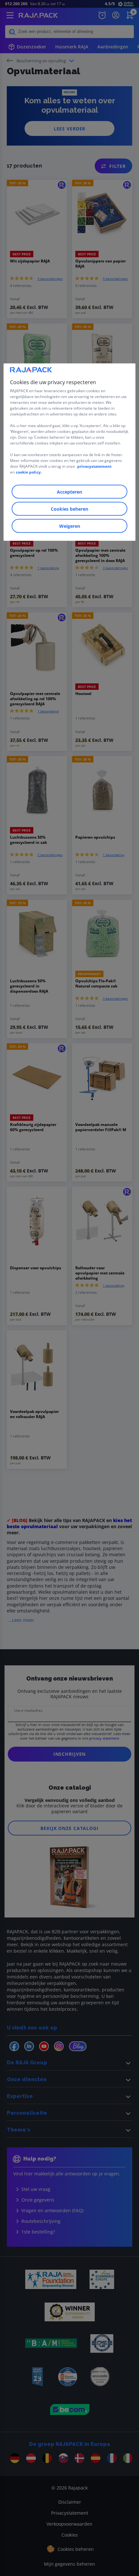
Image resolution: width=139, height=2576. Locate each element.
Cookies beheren (69, 509)
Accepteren (69, 492)
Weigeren (70, 526)
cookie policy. (29, 472)
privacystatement (94, 466)
